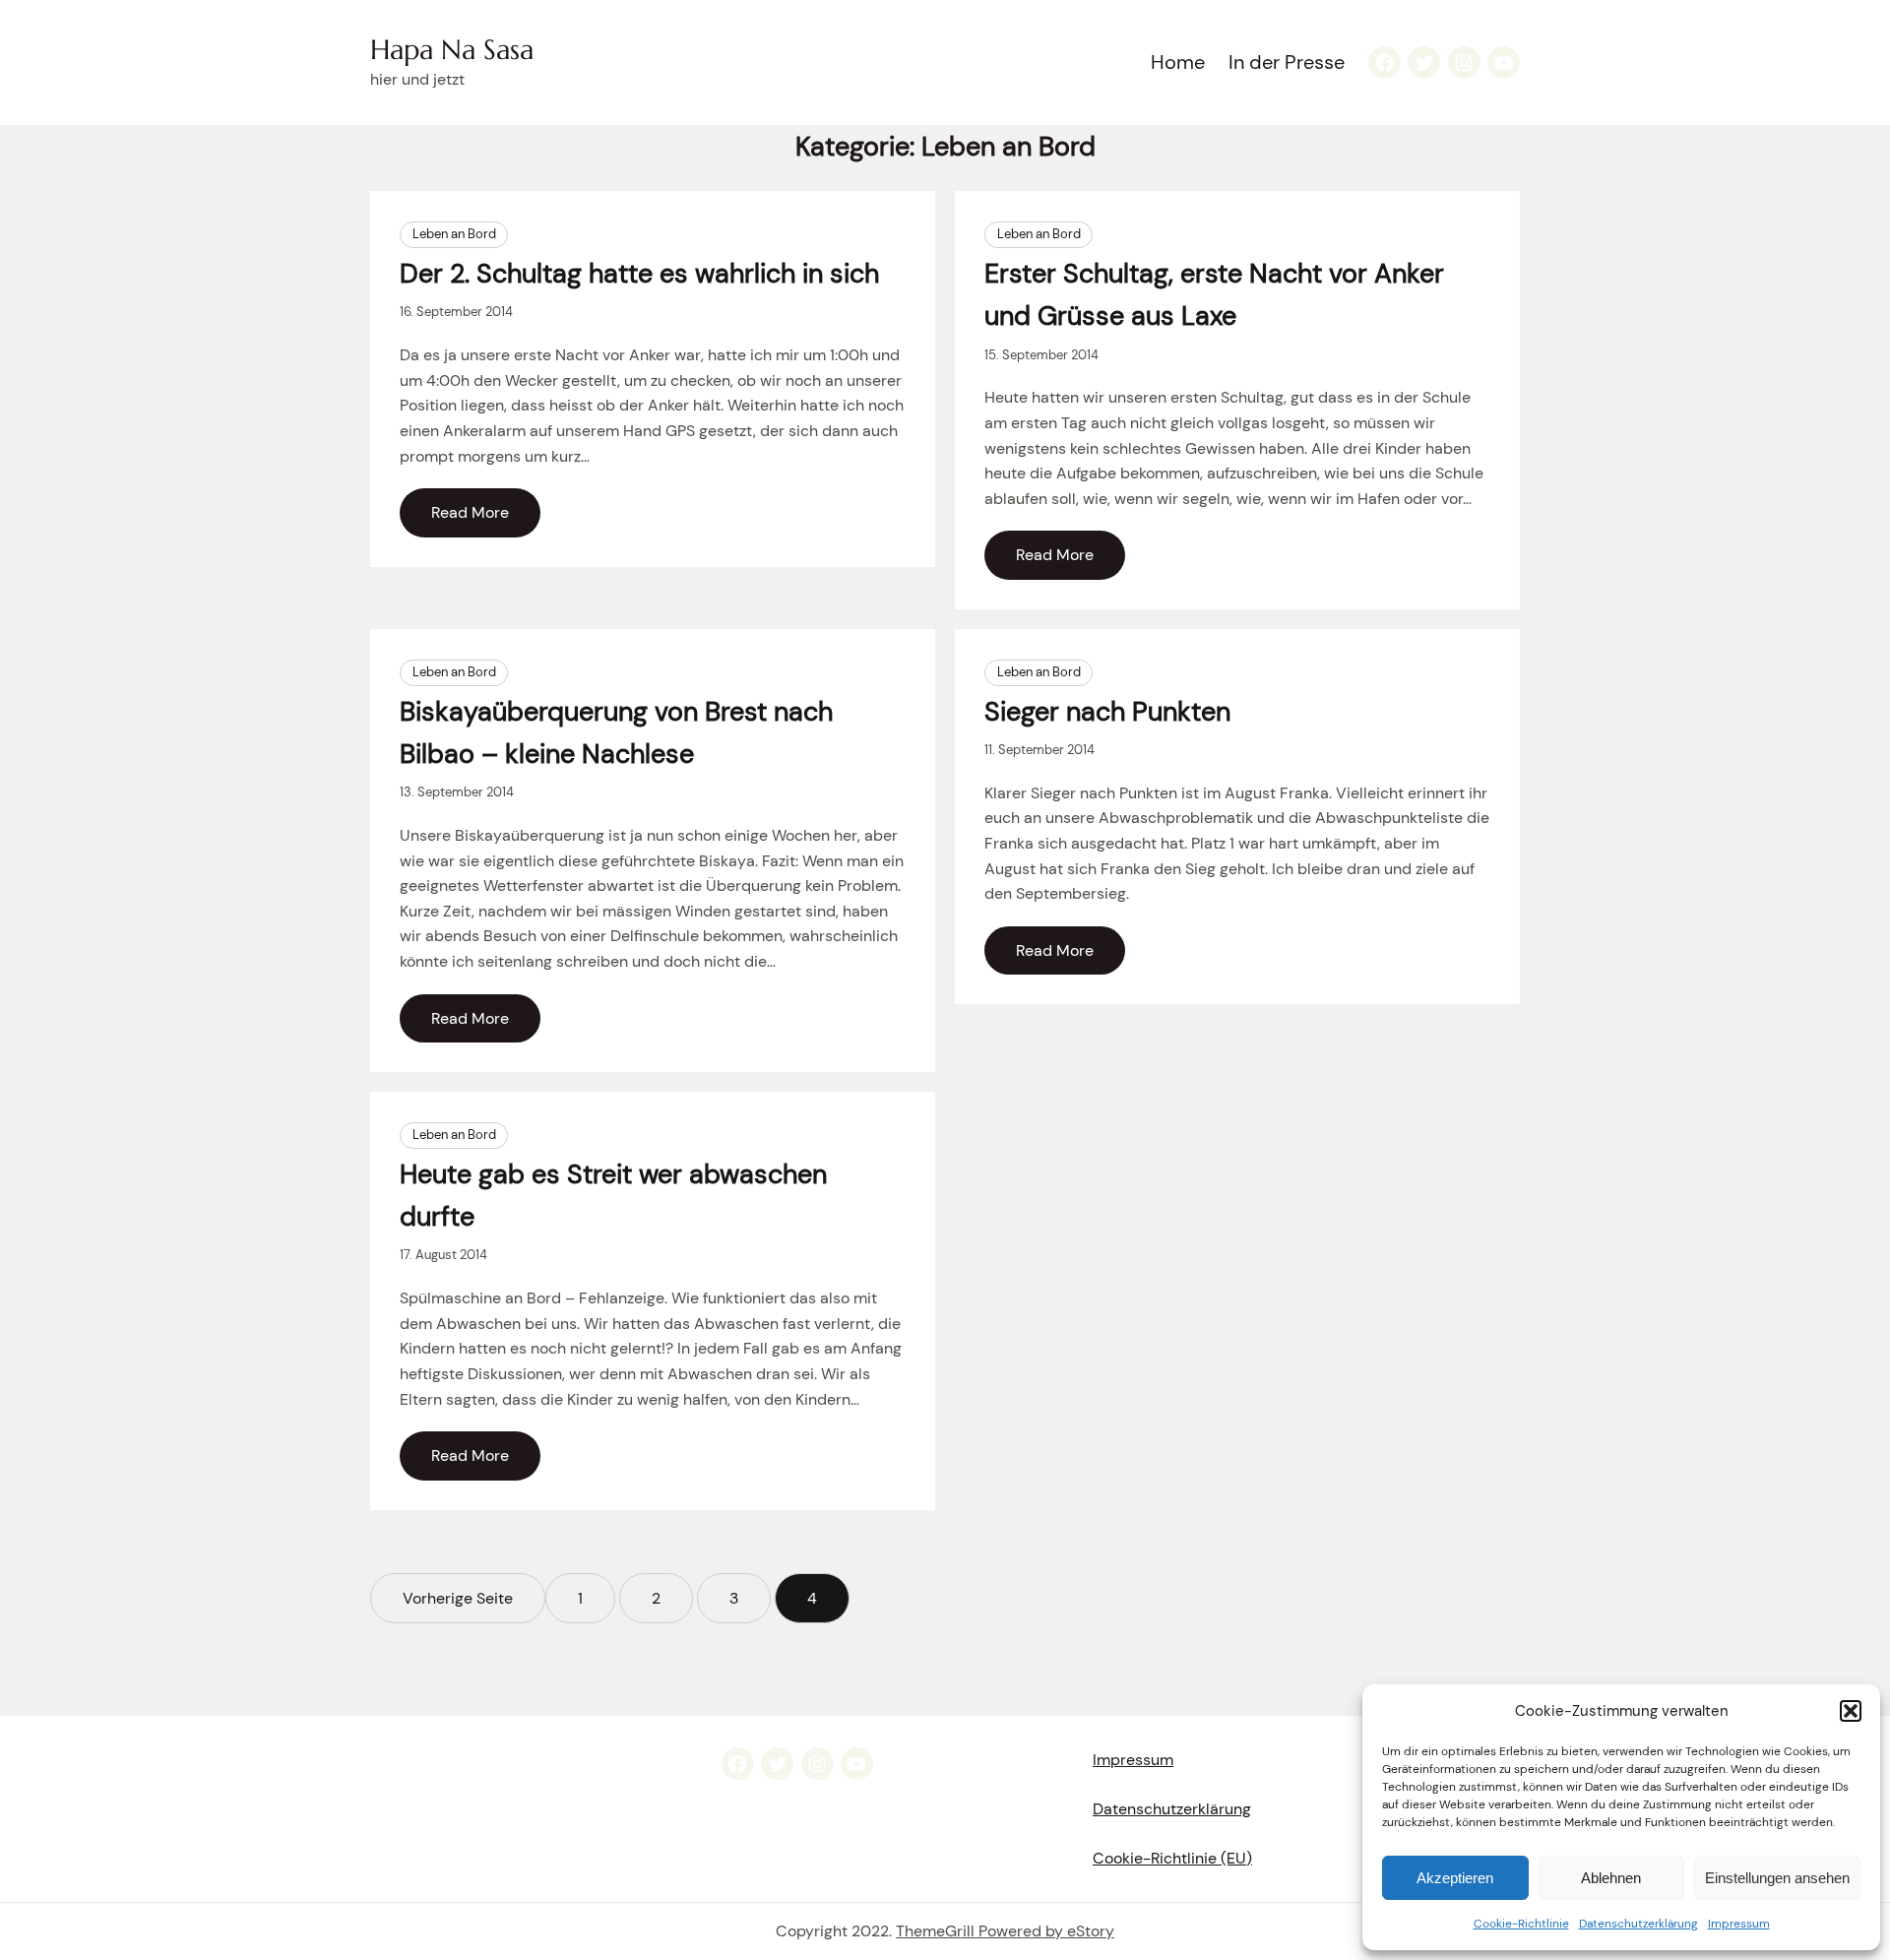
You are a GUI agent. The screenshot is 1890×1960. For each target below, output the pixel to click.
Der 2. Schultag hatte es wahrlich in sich (639, 273)
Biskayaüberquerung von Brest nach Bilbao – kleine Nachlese (616, 732)
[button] (1851, 1711)
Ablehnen (1611, 1878)
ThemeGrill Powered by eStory (1005, 1931)
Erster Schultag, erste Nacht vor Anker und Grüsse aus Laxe (1214, 294)
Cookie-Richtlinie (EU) (1172, 1858)
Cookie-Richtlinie (1521, 1924)
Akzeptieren (1455, 1878)
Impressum (1739, 1924)
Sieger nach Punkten (1107, 711)
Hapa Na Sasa (452, 50)
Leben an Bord (454, 234)
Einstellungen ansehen (1777, 1878)
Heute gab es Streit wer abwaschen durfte (613, 1195)
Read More (470, 512)
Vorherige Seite (458, 1598)
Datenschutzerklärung (1638, 1924)
